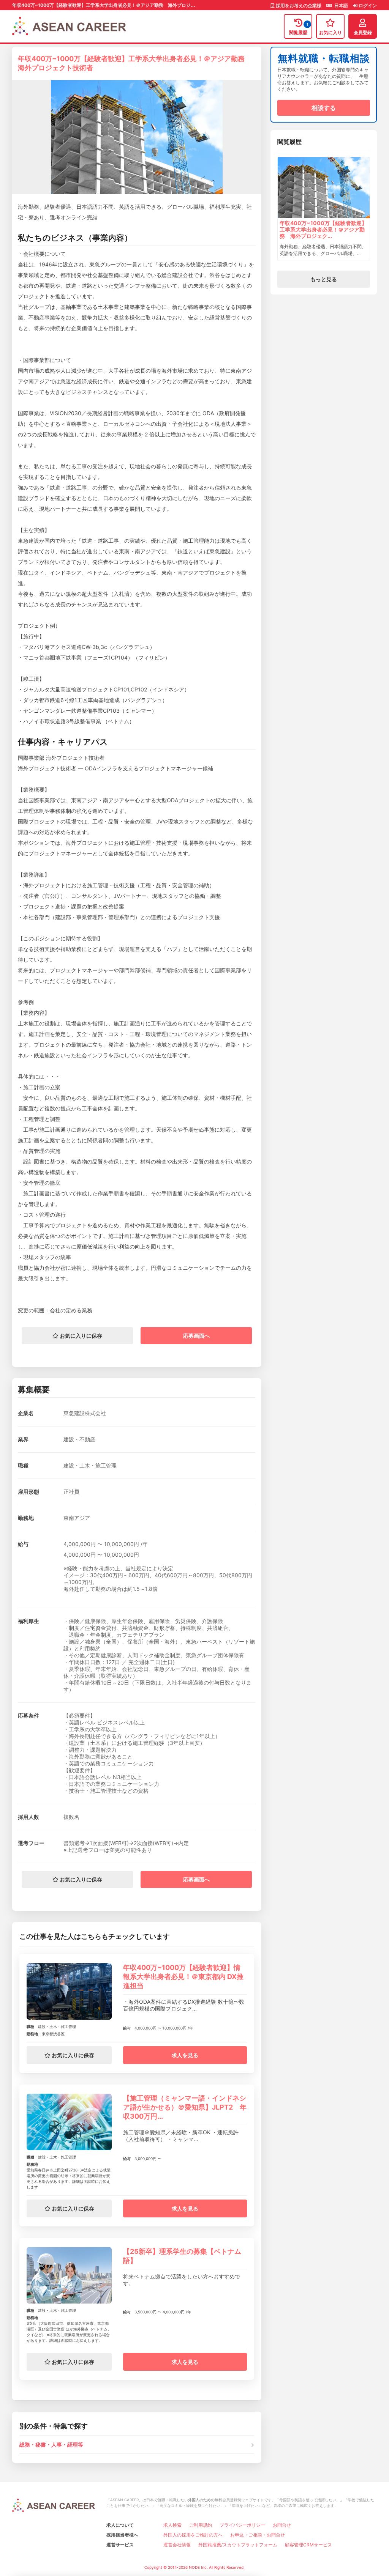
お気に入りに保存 (80, 1336)
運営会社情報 (177, 2545)
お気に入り (330, 32)
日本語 (341, 6)
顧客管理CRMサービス (308, 2545)
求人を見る (185, 2055)
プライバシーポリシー (242, 2525)
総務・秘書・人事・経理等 (51, 2445)
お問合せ (282, 2525)
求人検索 (172, 2525)
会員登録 (363, 32)
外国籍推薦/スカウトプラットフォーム (238, 2545)
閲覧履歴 (299, 29)
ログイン (367, 6)
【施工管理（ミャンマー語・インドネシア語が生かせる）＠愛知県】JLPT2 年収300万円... (185, 2107)
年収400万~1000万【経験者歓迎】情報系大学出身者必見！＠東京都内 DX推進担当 (183, 1977)
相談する (324, 108)
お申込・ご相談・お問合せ (258, 2535)
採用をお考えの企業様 (299, 6)
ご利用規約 (201, 2525)
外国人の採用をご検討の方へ (193, 2535)
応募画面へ (196, 1336)
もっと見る (324, 279)
